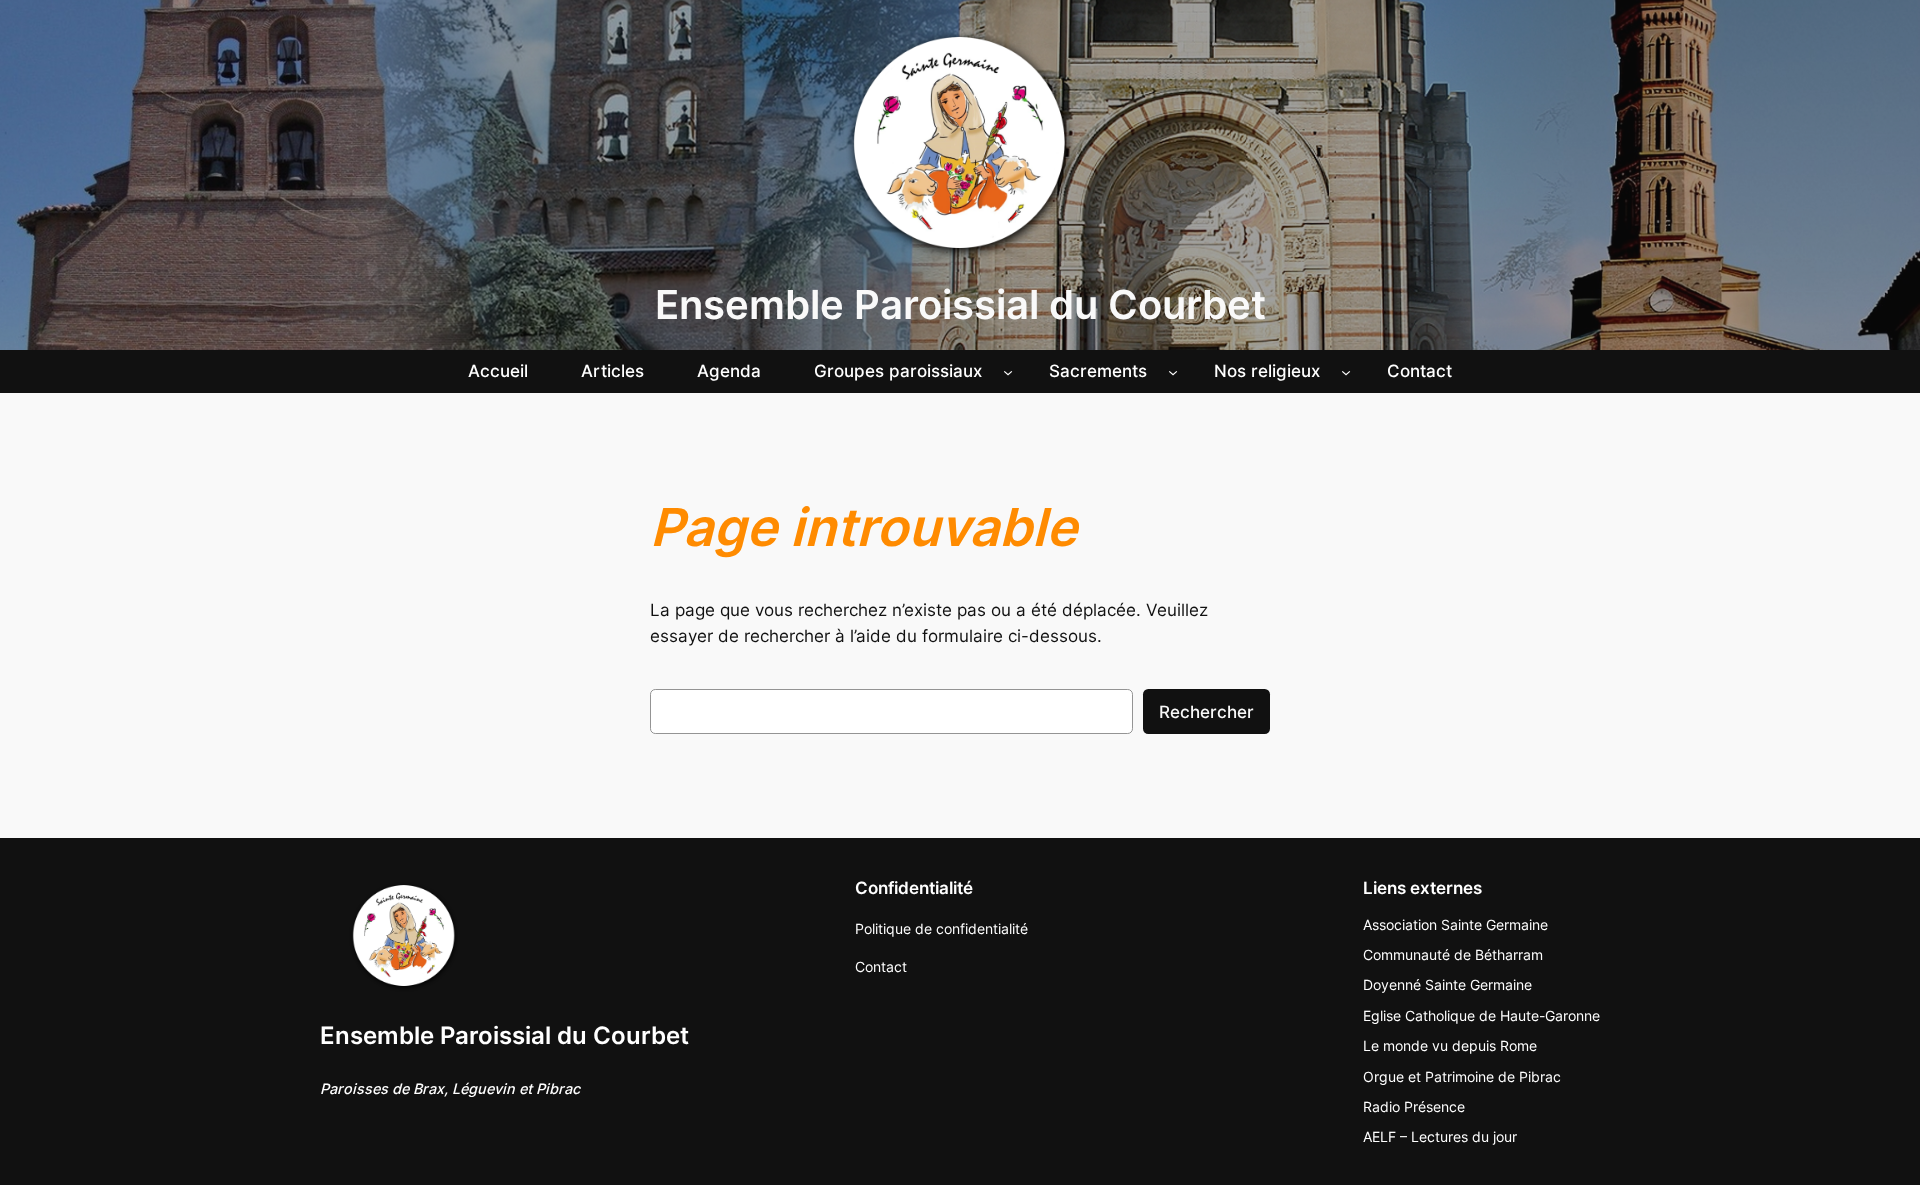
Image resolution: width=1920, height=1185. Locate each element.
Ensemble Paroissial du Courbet (960, 304)
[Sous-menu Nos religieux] (1346, 371)
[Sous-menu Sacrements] (1173, 371)
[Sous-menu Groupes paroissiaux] (1008, 371)
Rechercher (1206, 712)
